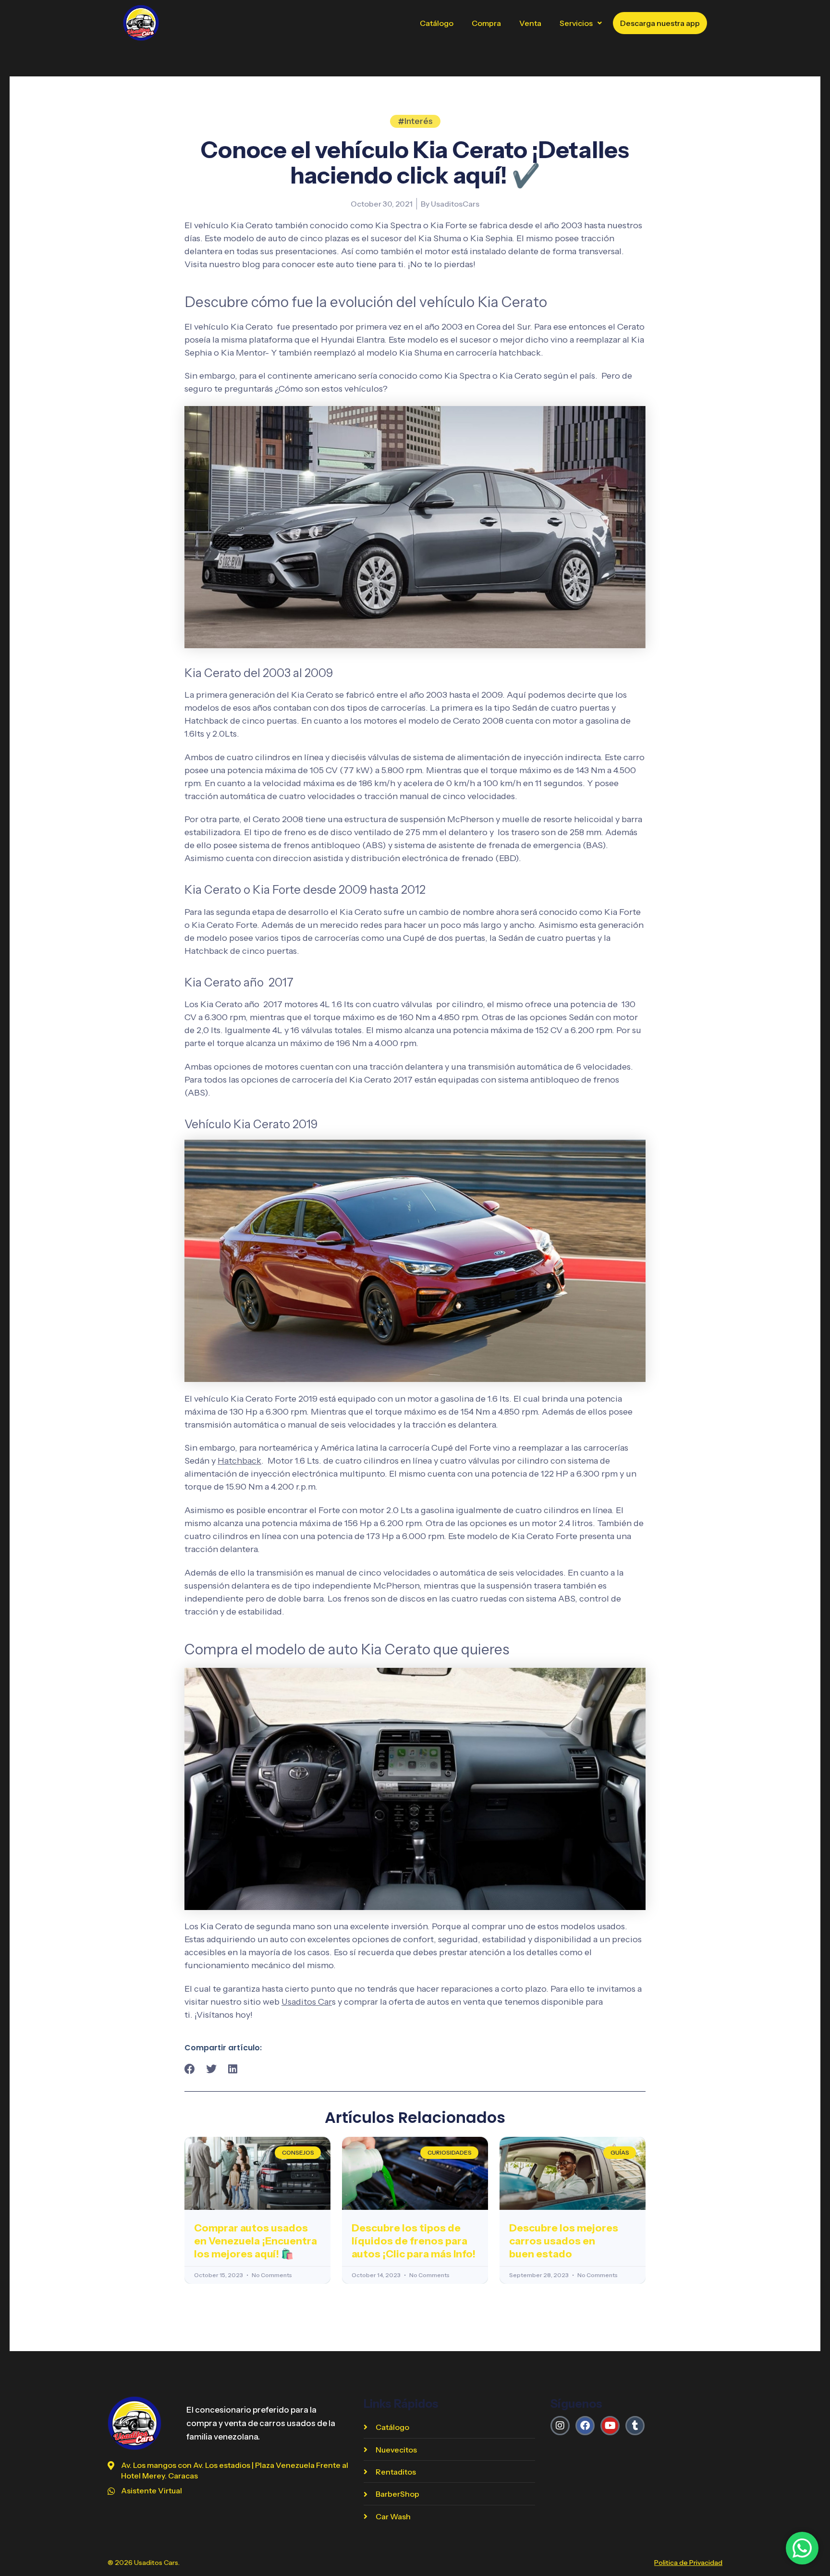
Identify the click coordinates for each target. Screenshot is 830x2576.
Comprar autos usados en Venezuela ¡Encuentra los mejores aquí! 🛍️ (256, 2241)
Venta (530, 23)
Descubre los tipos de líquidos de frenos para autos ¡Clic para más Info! (414, 2241)
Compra (486, 23)
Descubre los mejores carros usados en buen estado (564, 2241)
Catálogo (437, 23)
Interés (419, 121)
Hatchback (239, 1461)
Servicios (576, 23)
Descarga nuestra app (660, 23)
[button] (581, 23)
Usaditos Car (307, 2002)
